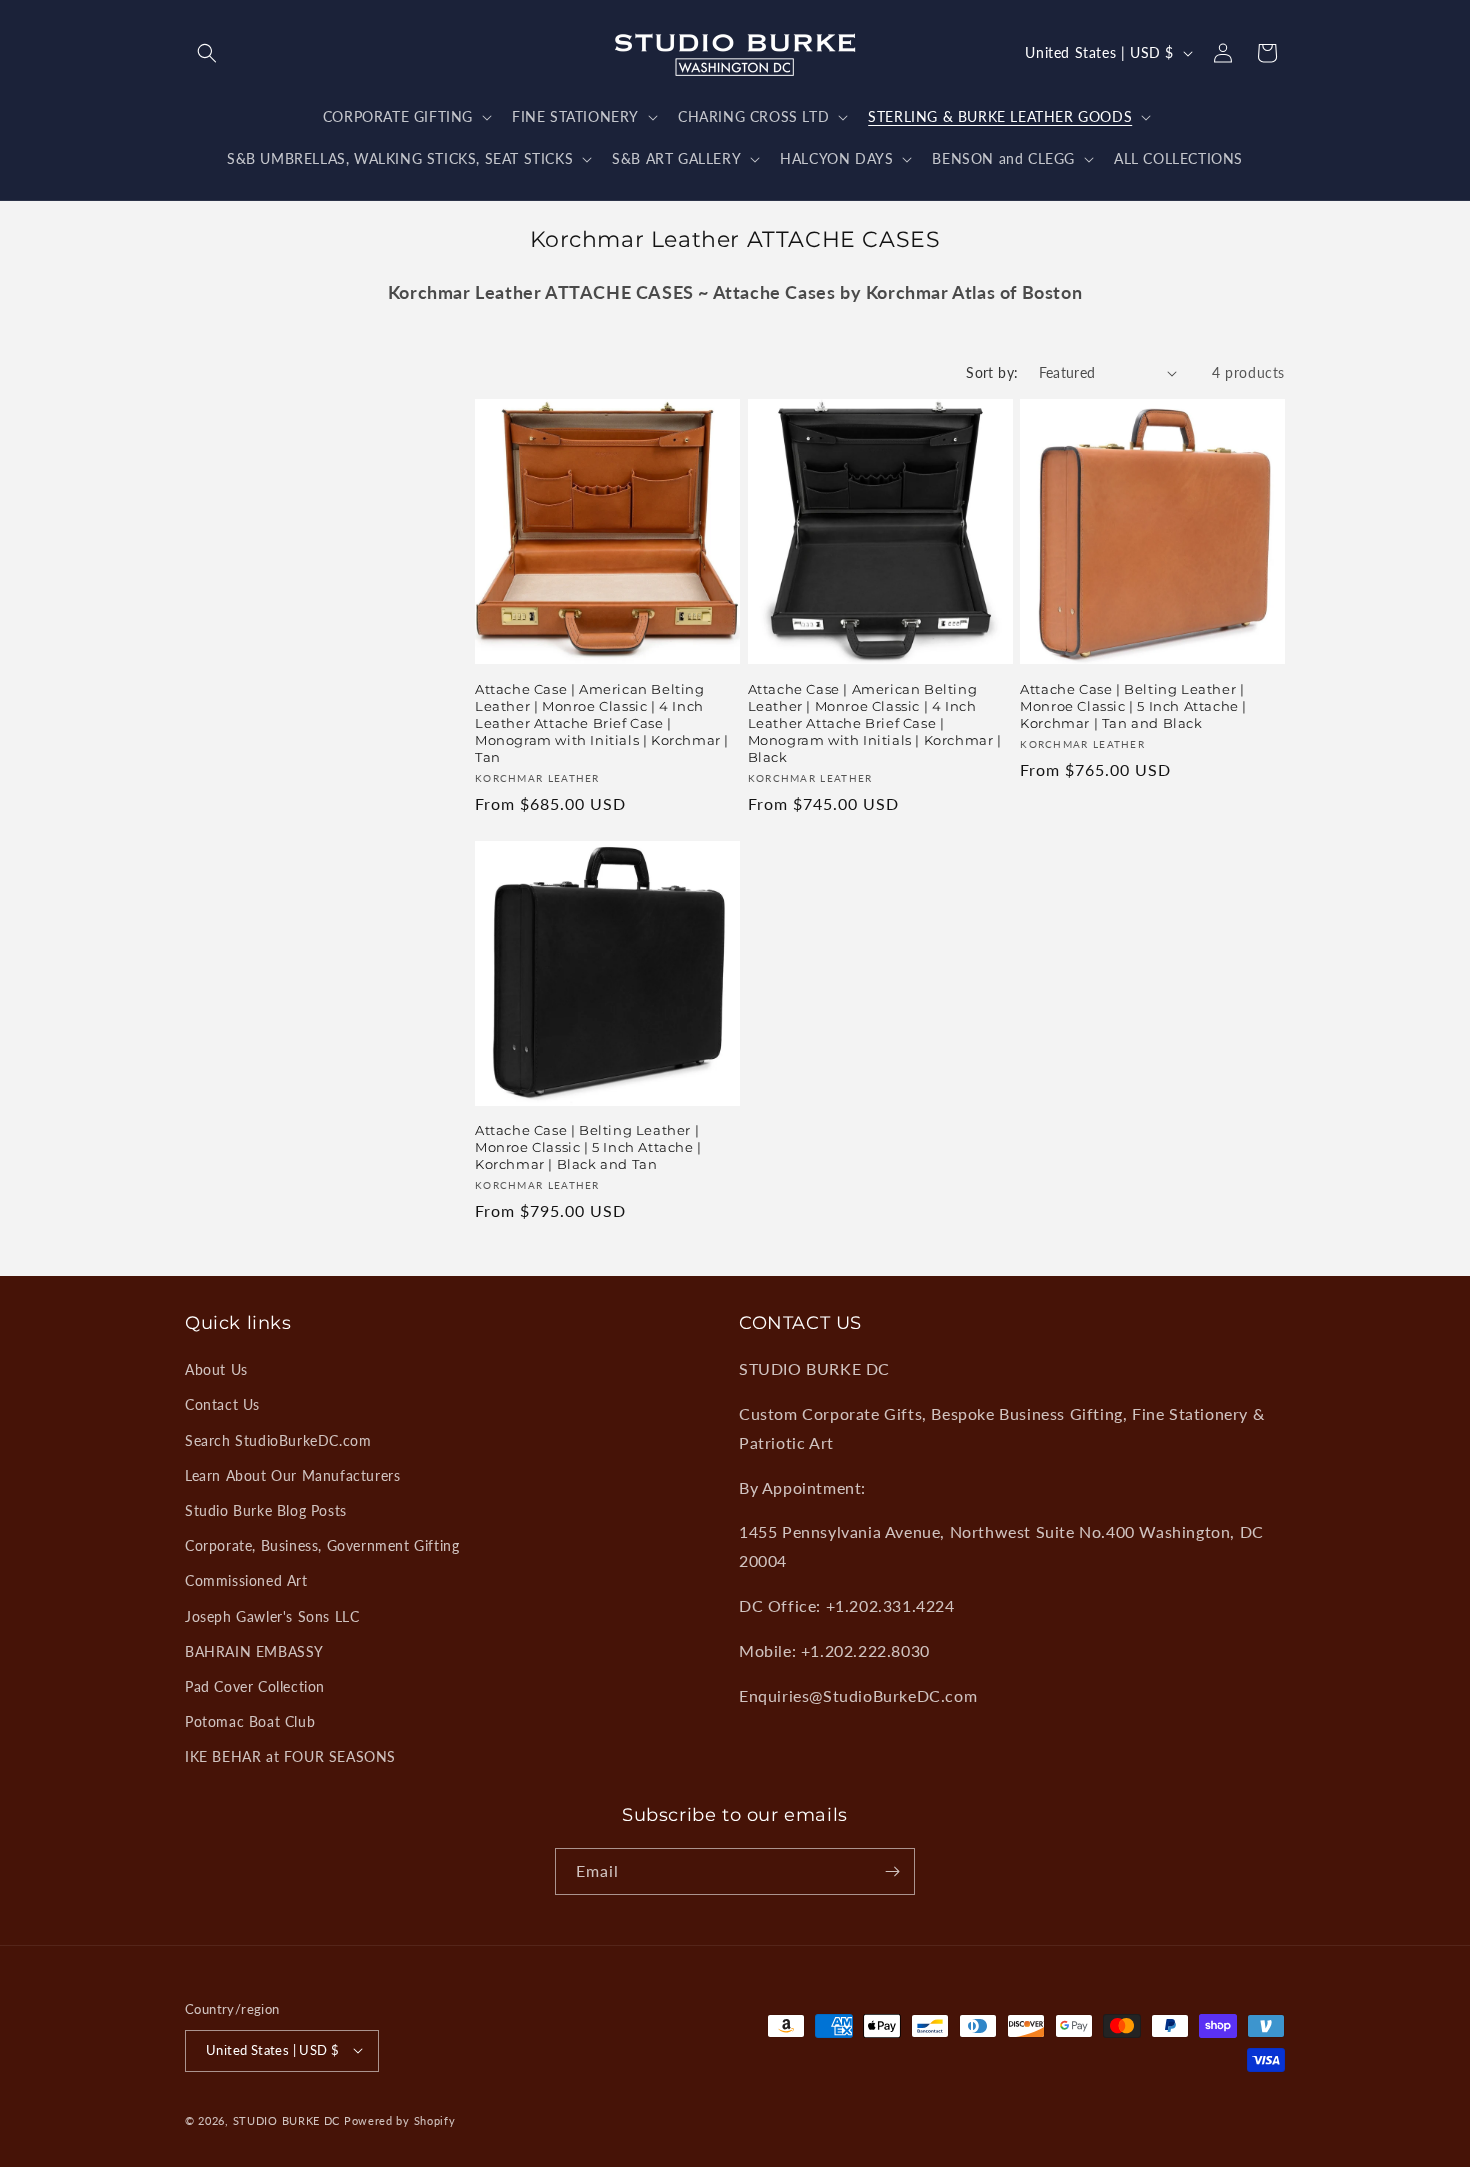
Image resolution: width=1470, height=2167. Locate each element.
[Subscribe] (892, 1871)
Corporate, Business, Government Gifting (322, 1545)
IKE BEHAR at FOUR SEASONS (290, 1756)
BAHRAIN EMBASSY (254, 1651)
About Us (216, 1369)
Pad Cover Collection (255, 1686)
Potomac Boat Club (250, 1721)
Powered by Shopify (400, 2119)
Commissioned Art (246, 1580)
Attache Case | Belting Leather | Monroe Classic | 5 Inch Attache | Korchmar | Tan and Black (1133, 706)
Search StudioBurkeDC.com (278, 1440)
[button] (207, 53)
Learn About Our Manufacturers (292, 1475)
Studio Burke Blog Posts (266, 1510)
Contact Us (222, 1404)
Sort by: (992, 372)
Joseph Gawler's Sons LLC (272, 1616)
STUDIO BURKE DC (287, 2119)
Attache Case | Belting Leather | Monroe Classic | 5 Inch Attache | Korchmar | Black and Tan (588, 1147)
